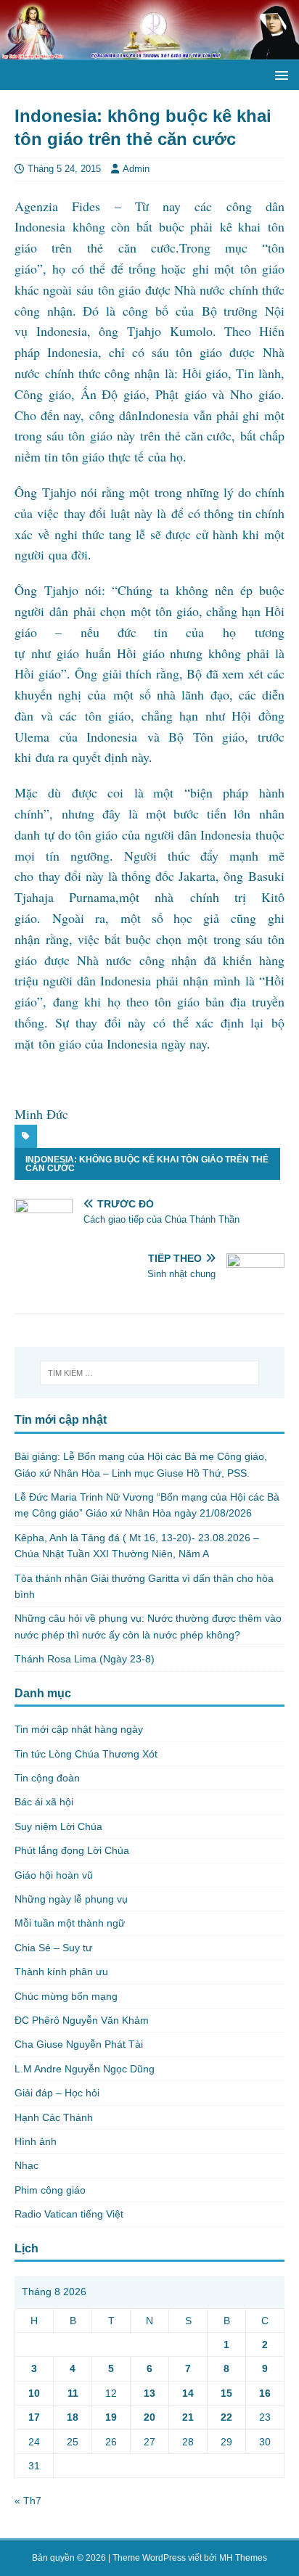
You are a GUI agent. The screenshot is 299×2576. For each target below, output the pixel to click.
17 (34, 2417)
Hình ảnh (36, 2141)
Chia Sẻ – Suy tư (53, 1948)
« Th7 (28, 2501)
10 (34, 2393)
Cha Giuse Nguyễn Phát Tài (79, 2044)
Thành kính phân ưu (61, 1972)
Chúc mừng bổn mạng (66, 1996)
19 (111, 2417)
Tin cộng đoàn (47, 1778)
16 (265, 2393)
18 (73, 2417)
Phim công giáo (50, 2190)
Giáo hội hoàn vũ (54, 1875)
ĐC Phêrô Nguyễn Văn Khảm (82, 2020)
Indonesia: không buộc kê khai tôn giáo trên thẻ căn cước (147, 1164)
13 (149, 2393)
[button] (279, 74)
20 (149, 2417)
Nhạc (26, 2165)
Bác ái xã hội (44, 1802)
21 (188, 2417)
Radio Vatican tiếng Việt (69, 2214)
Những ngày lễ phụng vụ (71, 1899)
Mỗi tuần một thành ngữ (70, 1923)
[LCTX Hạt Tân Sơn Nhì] (149, 52)
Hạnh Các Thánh (54, 2117)
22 (226, 2417)
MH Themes (243, 2558)
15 (226, 2393)
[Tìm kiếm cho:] (150, 1373)
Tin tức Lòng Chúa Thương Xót (86, 1754)
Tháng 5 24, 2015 (64, 169)
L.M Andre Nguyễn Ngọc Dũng (85, 2069)
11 (73, 2393)
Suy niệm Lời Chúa (58, 1826)
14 (188, 2393)
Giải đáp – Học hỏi (57, 2093)
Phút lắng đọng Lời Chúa (72, 1850)
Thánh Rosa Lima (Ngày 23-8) (85, 1659)
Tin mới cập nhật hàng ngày (79, 1729)
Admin (136, 169)
